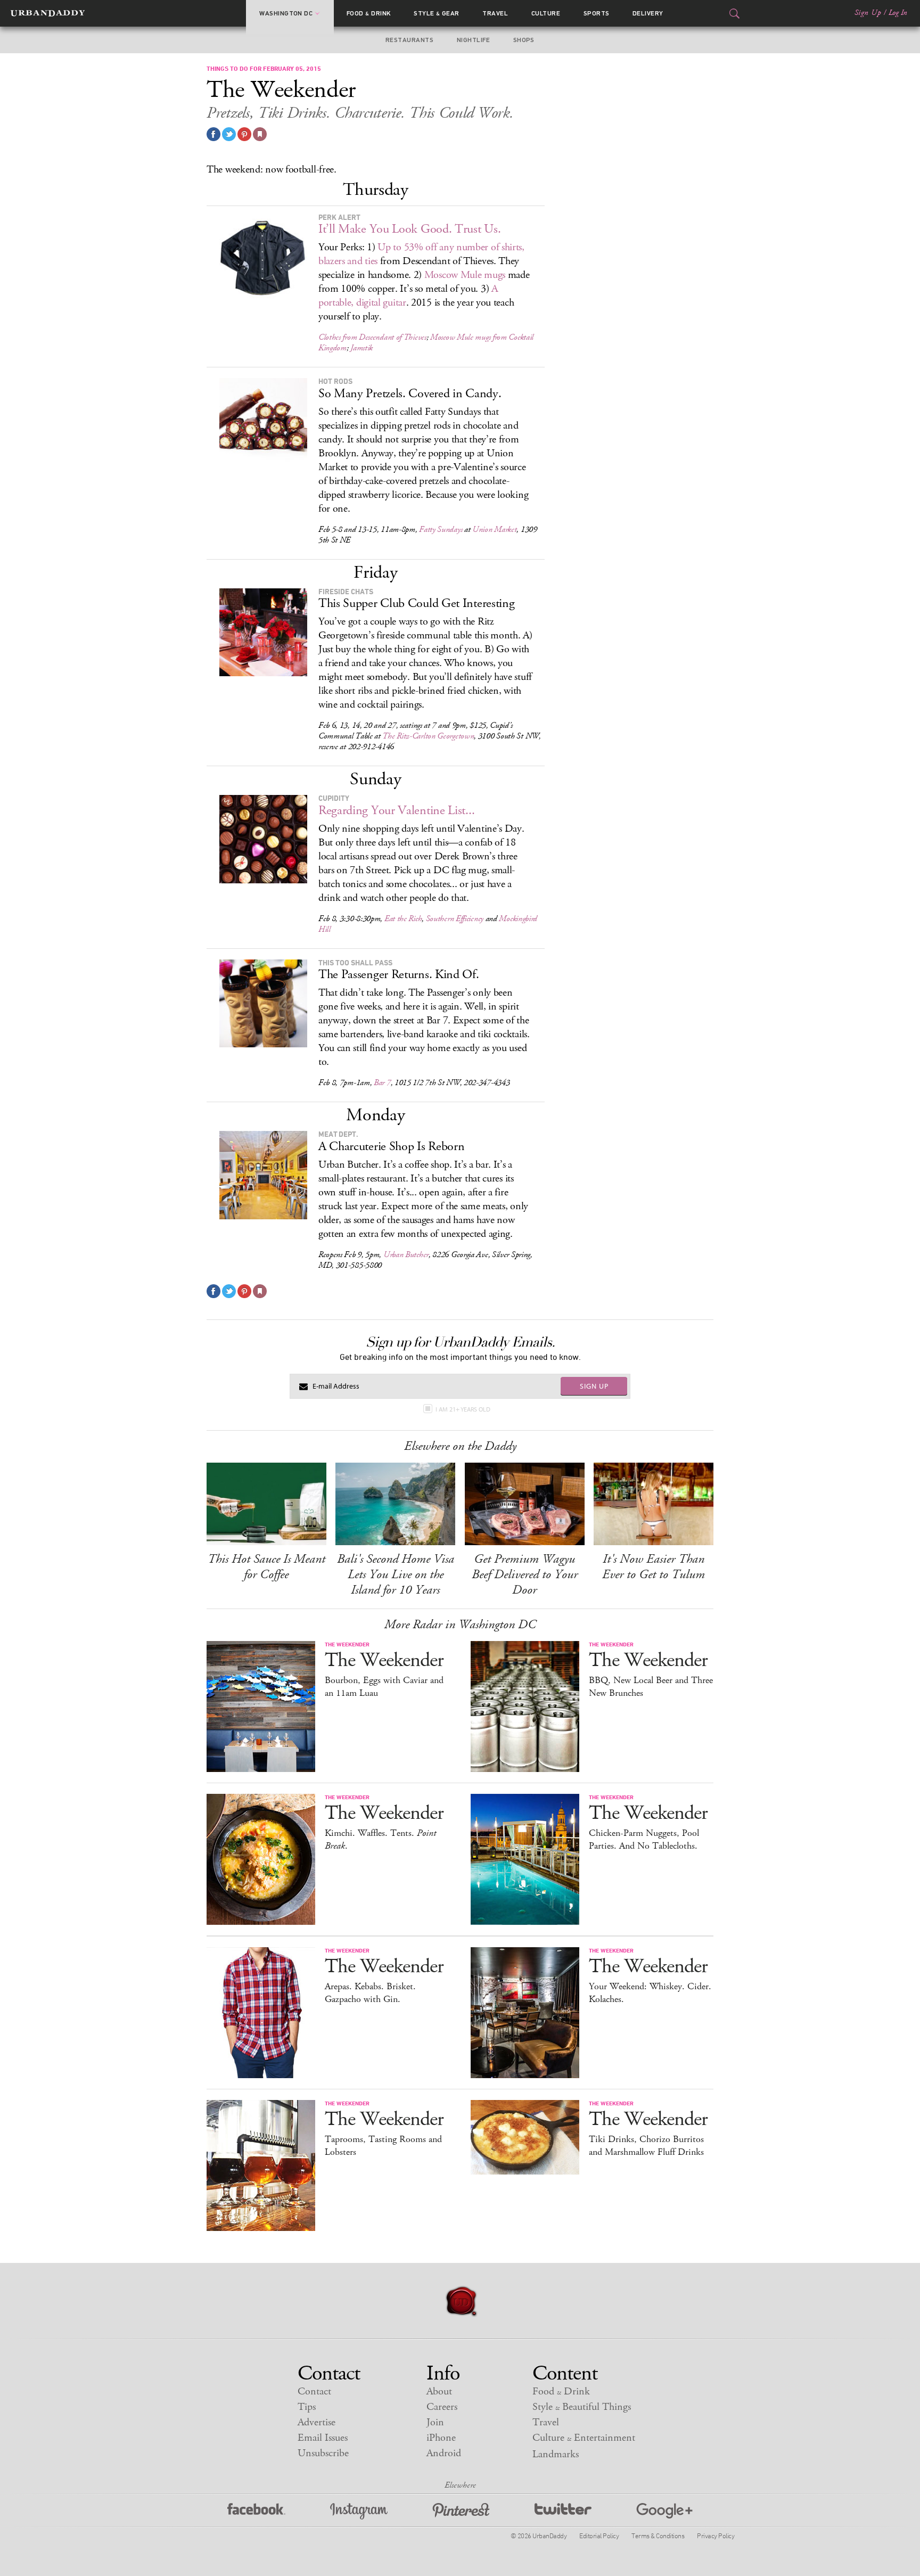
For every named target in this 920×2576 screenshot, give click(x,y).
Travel (495, 13)
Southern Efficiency (455, 919)
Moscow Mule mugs (465, 275)
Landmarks (556, 2454)
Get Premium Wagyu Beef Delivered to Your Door (525, 1574)
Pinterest (461, 2511)
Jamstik (362, 348)
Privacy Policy (716, 2536)
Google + (664, 2511)
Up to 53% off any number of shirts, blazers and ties (421, 254)
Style (437, 13)
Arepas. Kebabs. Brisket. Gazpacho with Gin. (370, 1993)
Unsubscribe (323, 2453)
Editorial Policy (599, 2536)
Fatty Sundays (441, 530)
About (439, 2392)
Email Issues (323, 2438)
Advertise (317, 2422)
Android (444, 2453)
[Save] (260, 134)
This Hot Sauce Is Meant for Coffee (266, 1567)
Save (244, 134)
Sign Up (868, 13)
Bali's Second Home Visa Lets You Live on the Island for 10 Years (396, 1574)
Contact (314, 2392)
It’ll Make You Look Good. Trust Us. (410, 229)
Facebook (256, 2511)
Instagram (359, 2511)
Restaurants (409, 40)
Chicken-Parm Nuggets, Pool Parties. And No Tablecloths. (644, 1840)
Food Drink (369, 13)
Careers (442, 2407)
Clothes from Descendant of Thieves (372, 337)
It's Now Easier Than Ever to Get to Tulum (654, 1567)
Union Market (494, 530)
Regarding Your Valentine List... (396, 810)
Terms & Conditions (658, 2536)
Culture (546, 13)
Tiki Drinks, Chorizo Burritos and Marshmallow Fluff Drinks (646, 2146)
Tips (307, 2407)
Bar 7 (382, 1083)
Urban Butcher (406, 1255)
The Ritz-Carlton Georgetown (428, 736)
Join (435, 2422)
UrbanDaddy (48, 13)
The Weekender (384, 1660)
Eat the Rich (403, 919)
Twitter (563, 2511)
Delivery (648, 13)
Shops (524, 40)
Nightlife (473, 40)
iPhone (441, 2438)
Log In (898, 13)
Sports (597, 13)
